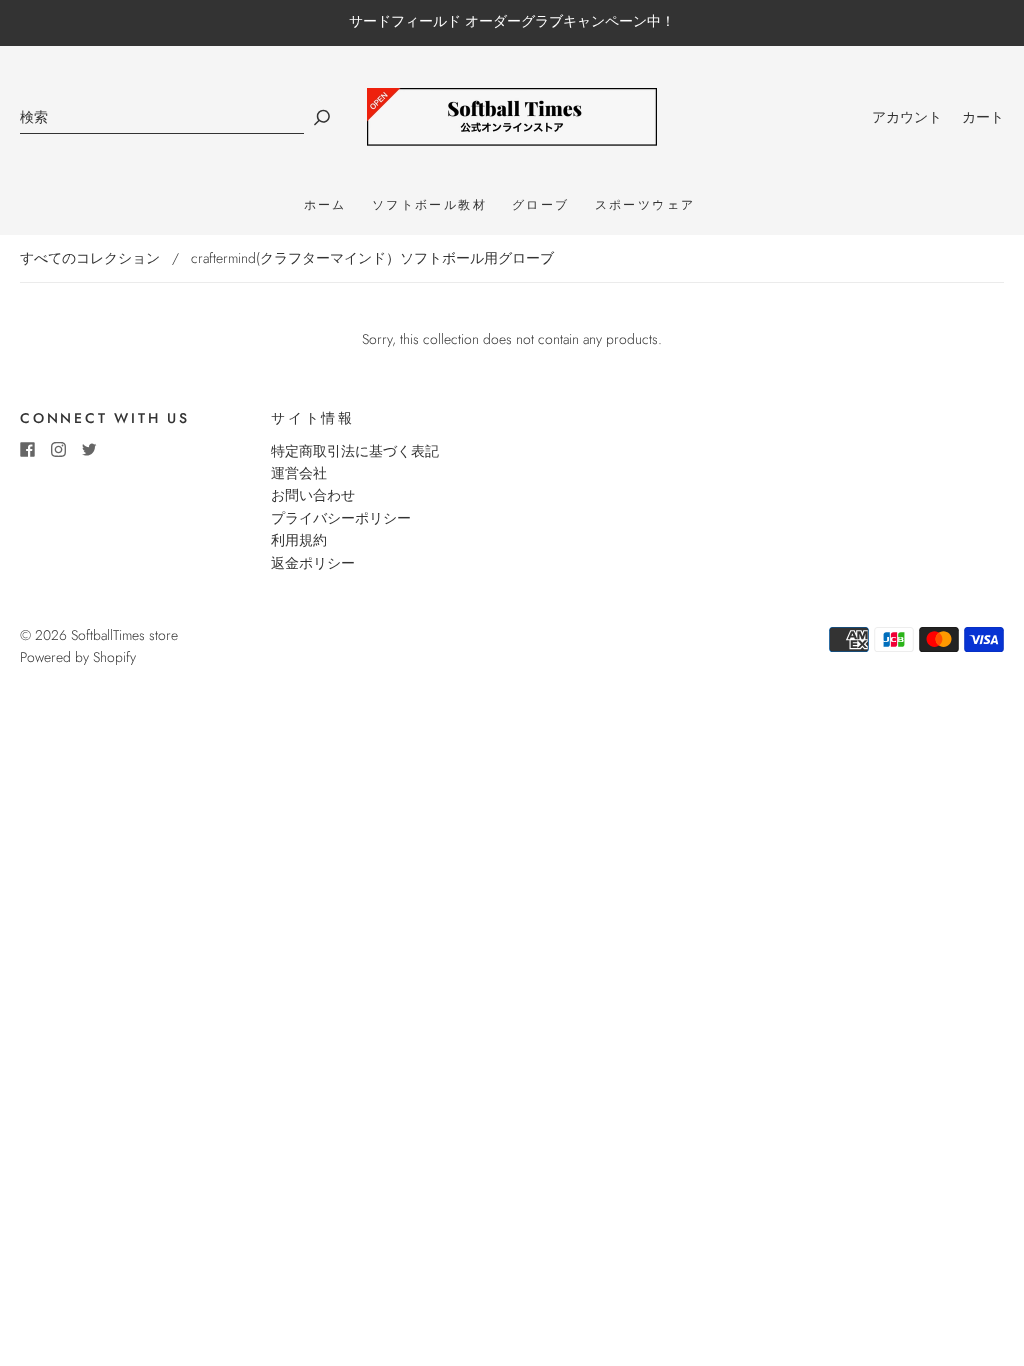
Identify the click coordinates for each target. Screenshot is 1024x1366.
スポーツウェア (645, 205)
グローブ (541, 205)
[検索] (162, 117)
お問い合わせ (313, 495)
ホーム (325, 205)
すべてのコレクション (90, 258)
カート (983, 117)
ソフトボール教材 (429, 205)
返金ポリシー (313, 563)
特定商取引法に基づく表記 (355, 451)
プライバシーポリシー (341, 518)
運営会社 (299, 473)
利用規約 (299, 540)
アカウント (907, 117)
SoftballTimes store (124, 635)
